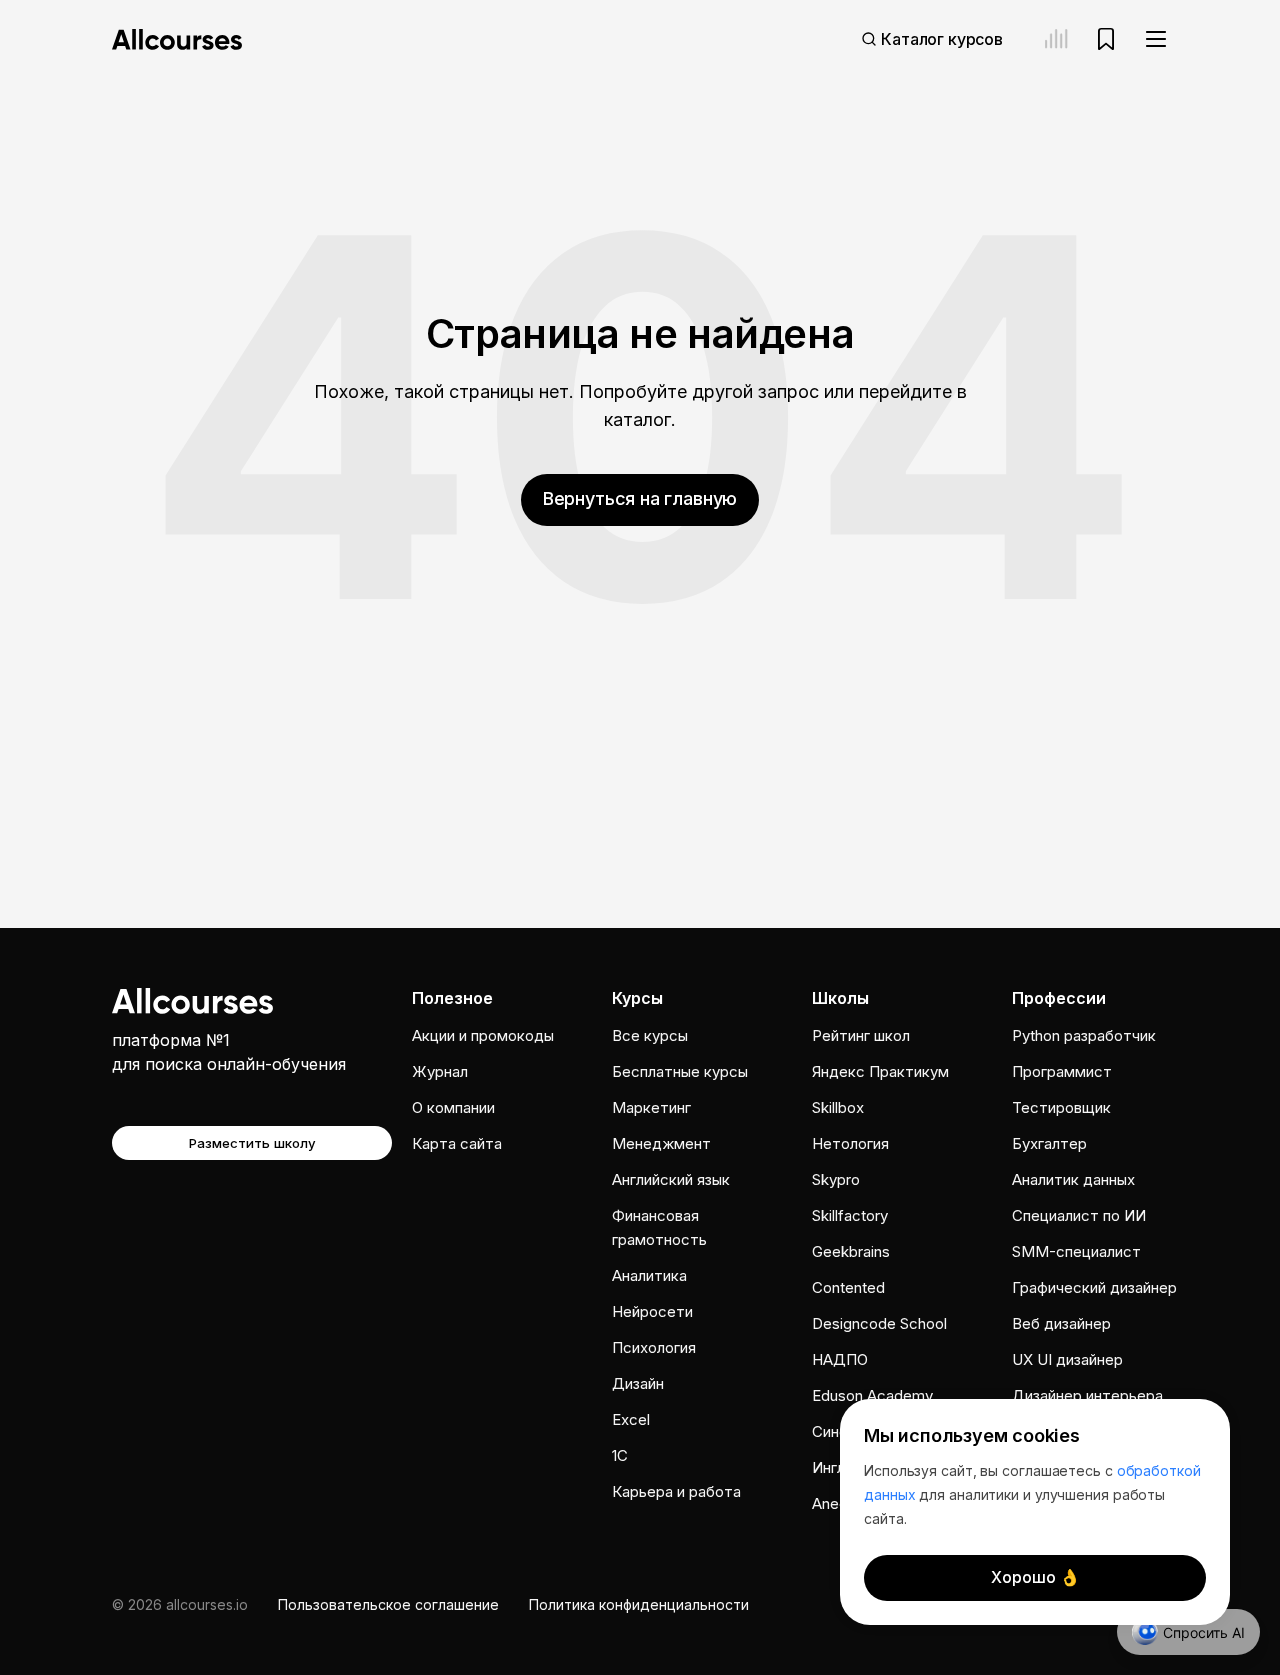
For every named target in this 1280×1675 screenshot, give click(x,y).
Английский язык (671, 1179)
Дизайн (638, 1383)
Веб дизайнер (1061, 1323)
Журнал (440, 1071)
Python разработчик (1084, 1035)
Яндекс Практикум (880, 1071)
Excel (631, 1419)
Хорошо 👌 (1035, 1577)
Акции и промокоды (483, 1035)
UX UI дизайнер (1067, 1359)
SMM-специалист (1076, 1251)
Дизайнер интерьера (1087, 1395)
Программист (1062, 1071)
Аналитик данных (1073, 1179)
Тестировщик (1061, 1107)
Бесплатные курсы (680, 1071)
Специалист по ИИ (1079, 1215)
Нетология (850, 1143)
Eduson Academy (872, 1395)
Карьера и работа (676, 1491)
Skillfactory (850, 1215)
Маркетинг (651, 1107)
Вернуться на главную (640, 498)
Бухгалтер (1049, 1143)
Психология (654, 1347)
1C (620, 1455)
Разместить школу (252, 1143)
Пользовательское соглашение (388, 1604)
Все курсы (650, 1035)
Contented (848, 1287)
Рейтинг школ (861, 1035)
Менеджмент (661, 1143)
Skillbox (838, 1107)
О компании (453, 1107)
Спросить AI (1204, 1632)
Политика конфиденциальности (639, 1604)
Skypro (836, 1179)
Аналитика (649, 1275)
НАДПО (840, 1359)
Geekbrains (851, 1251)
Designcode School (879, 1323)
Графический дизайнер (1094, 1287)
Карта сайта (457, 1143)
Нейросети (652, 1311)
